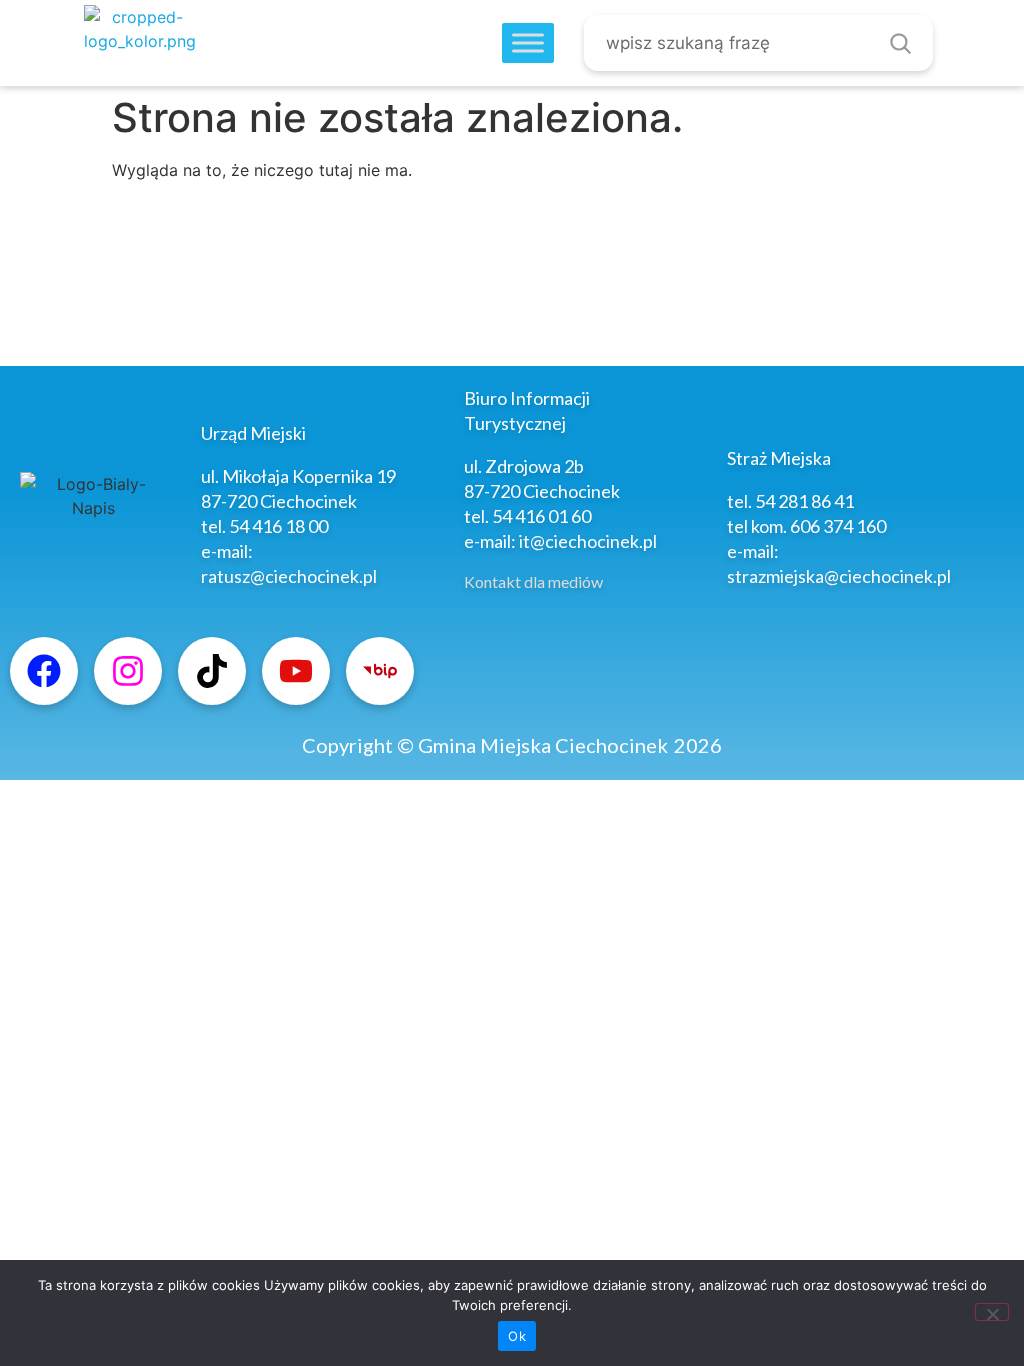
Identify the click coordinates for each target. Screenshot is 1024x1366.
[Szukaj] (900, 43)
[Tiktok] (212, 671)
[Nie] (992, 1312)
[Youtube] (296, 671)
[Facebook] (44, 671)
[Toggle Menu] (528, 43)
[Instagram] (128, 671)
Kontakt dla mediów (533, 581)
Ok (517, 1336)
